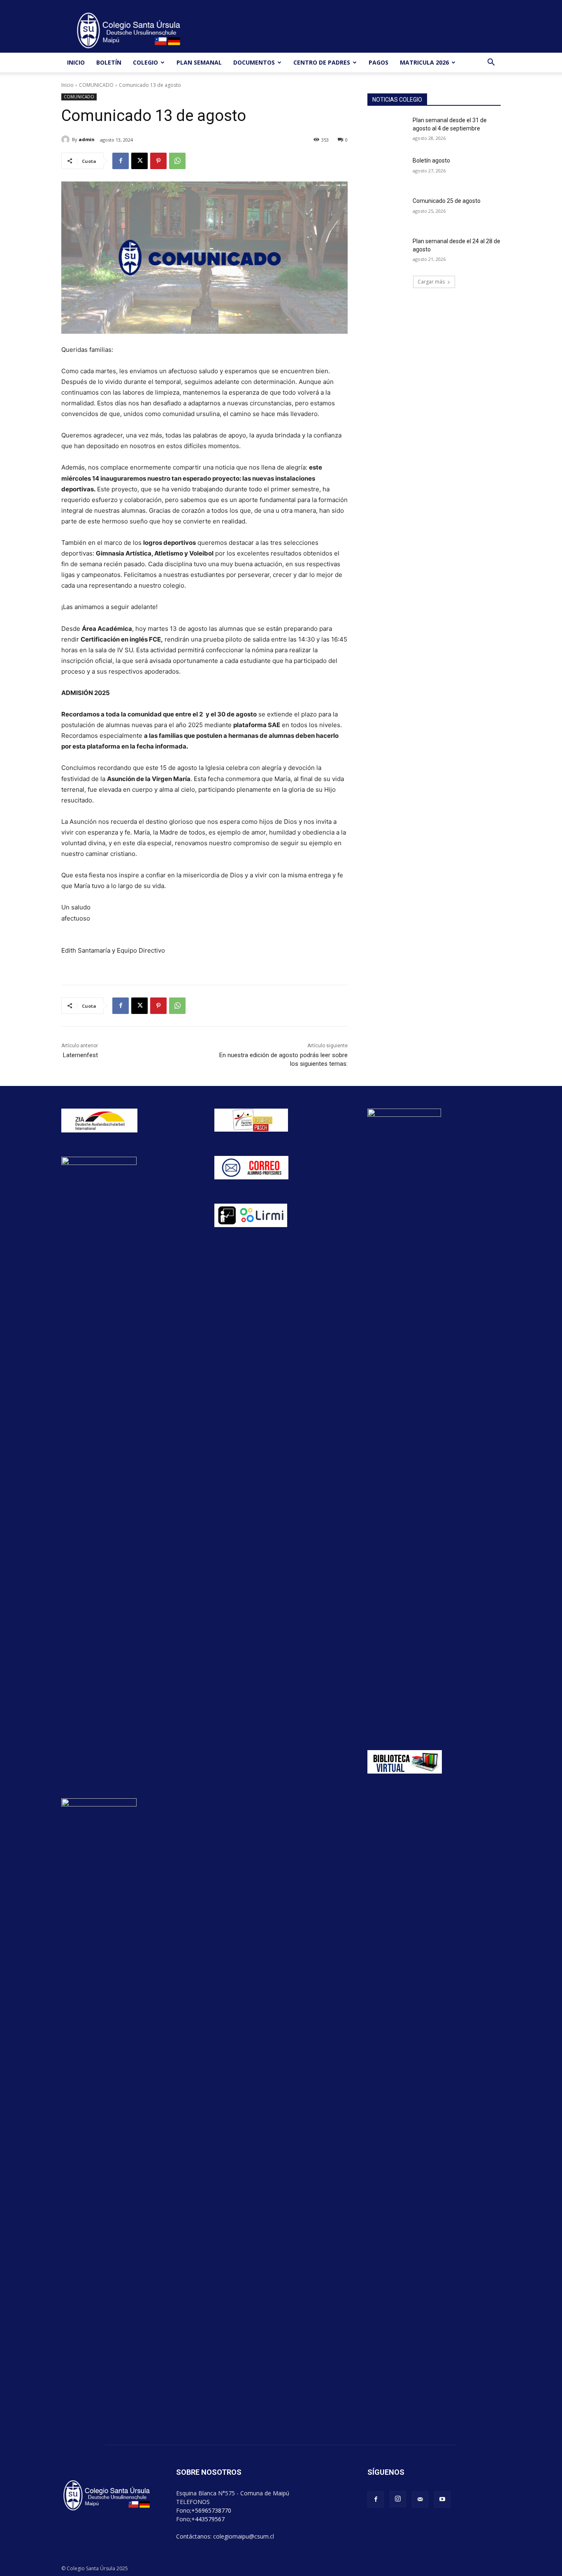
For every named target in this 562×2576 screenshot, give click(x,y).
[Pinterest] (158, 161)
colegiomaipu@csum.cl (244, 2536)
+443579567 (208, 2519)
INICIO (76, 62)
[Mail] (420, 2499)
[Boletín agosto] (387, 171)
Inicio (67, 85)
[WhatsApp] (177, 161)
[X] (139, 161)
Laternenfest (80, 1055)
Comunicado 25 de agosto (447, 201)
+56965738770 (211, 2510)
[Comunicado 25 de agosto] (387, 211)
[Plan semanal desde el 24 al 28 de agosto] (387, 251)
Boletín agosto (431, 160)
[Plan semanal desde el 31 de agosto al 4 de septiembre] (387, 130)
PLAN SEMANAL (199, 62)
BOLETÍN (109, 62)
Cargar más (431, 282)
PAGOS (379, 62)
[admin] (67, 139)
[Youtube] (442, 2499)
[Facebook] (121, 161)
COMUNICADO (96, 85)
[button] (491, 63)
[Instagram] (398, 2499)
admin (87, 139)
